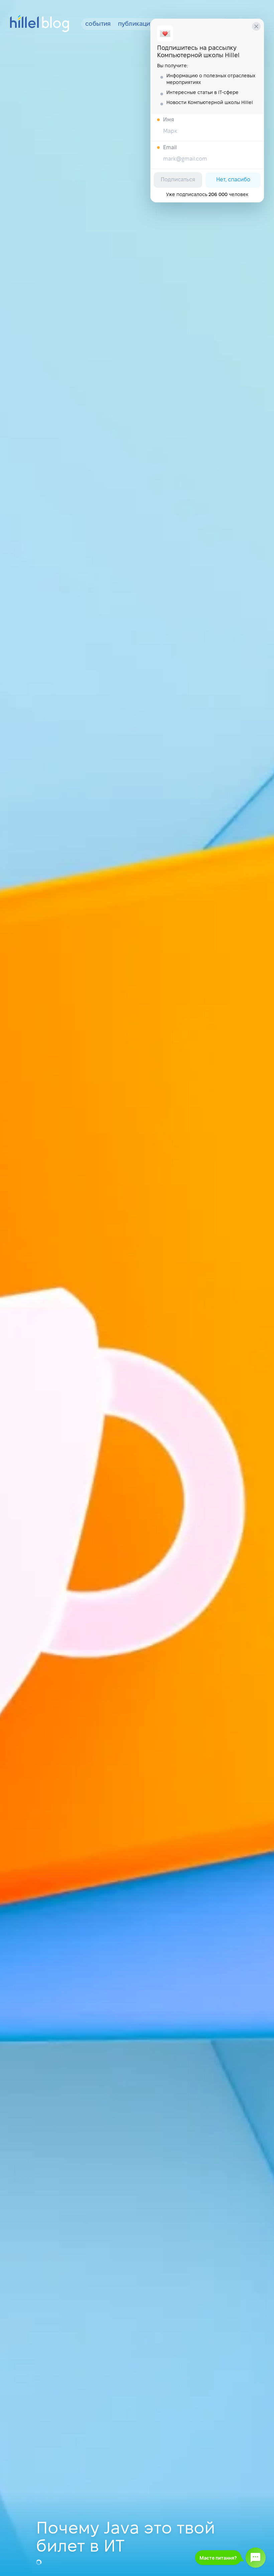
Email (170, 148)
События (98, 24)
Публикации (136, 24)
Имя (169, 120)
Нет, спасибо (233, 180)
